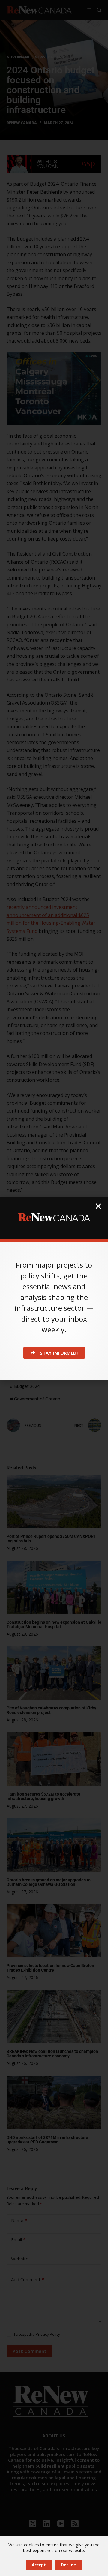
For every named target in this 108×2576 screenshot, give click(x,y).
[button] (98, 1206)
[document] (54, 1288)
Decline (68, 2565)
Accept (39, 2565)
